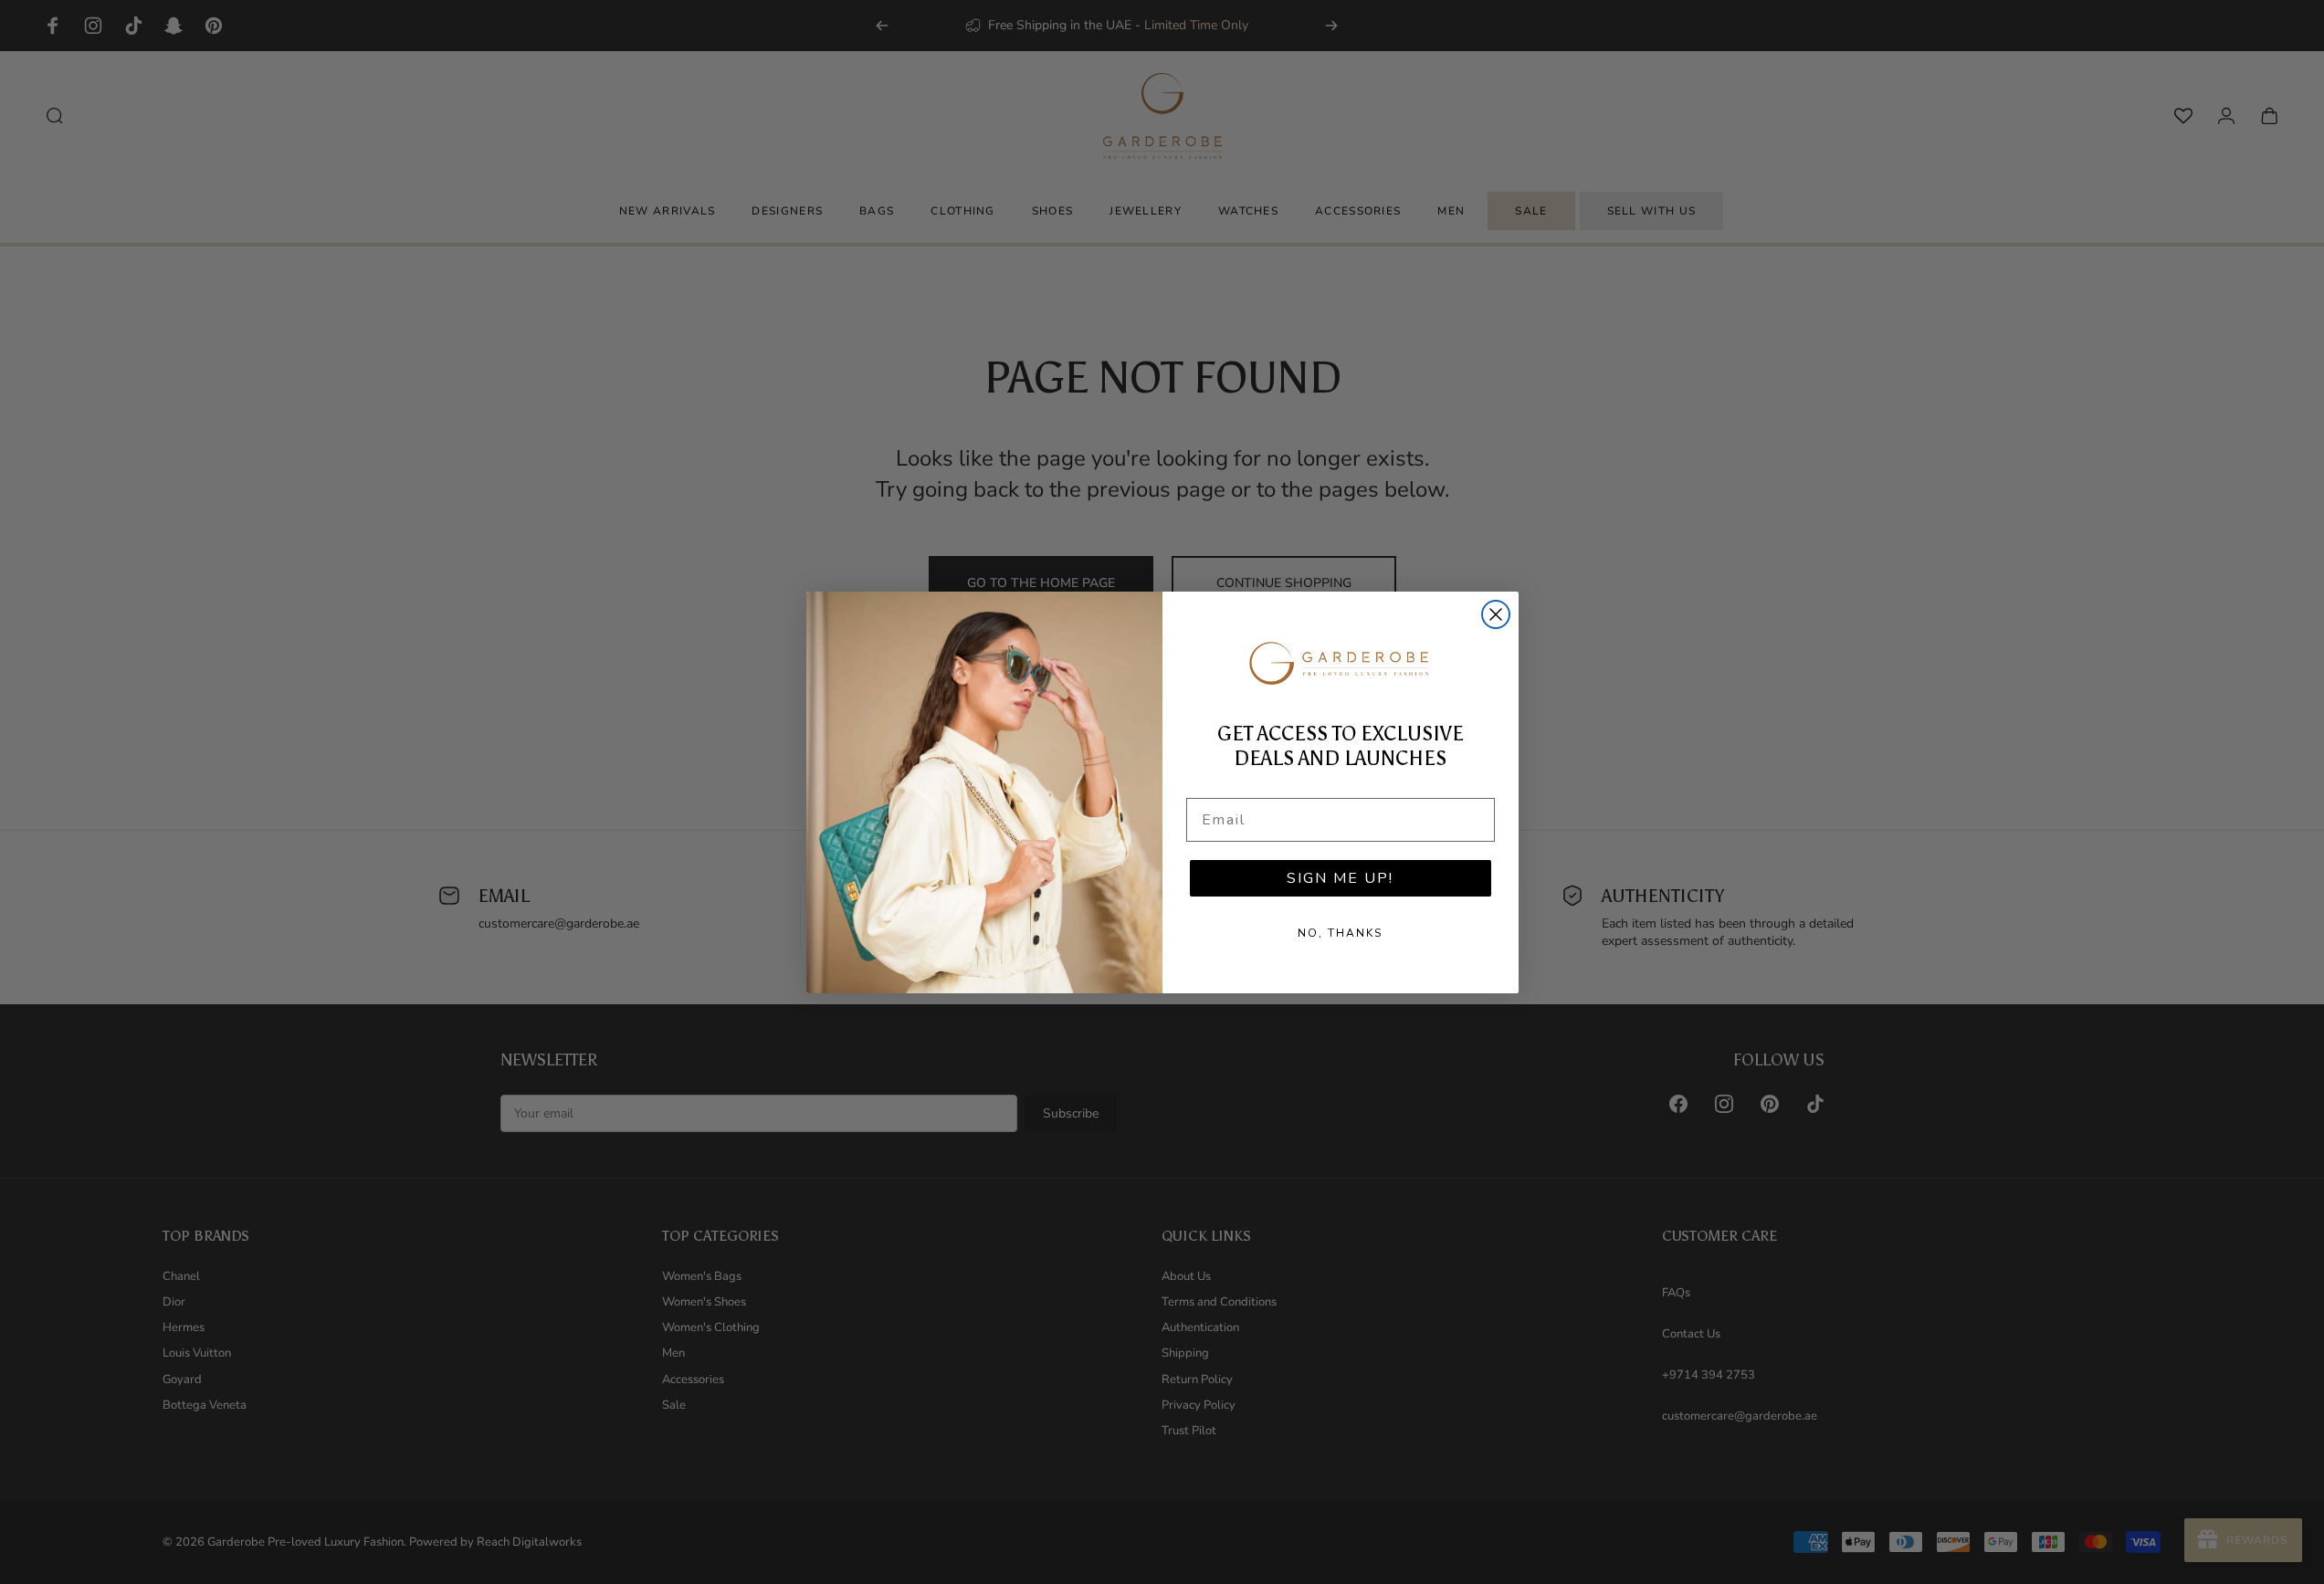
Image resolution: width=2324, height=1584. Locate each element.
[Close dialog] (1496, 614)
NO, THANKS (1340, 933)
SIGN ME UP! (1340, 878)
